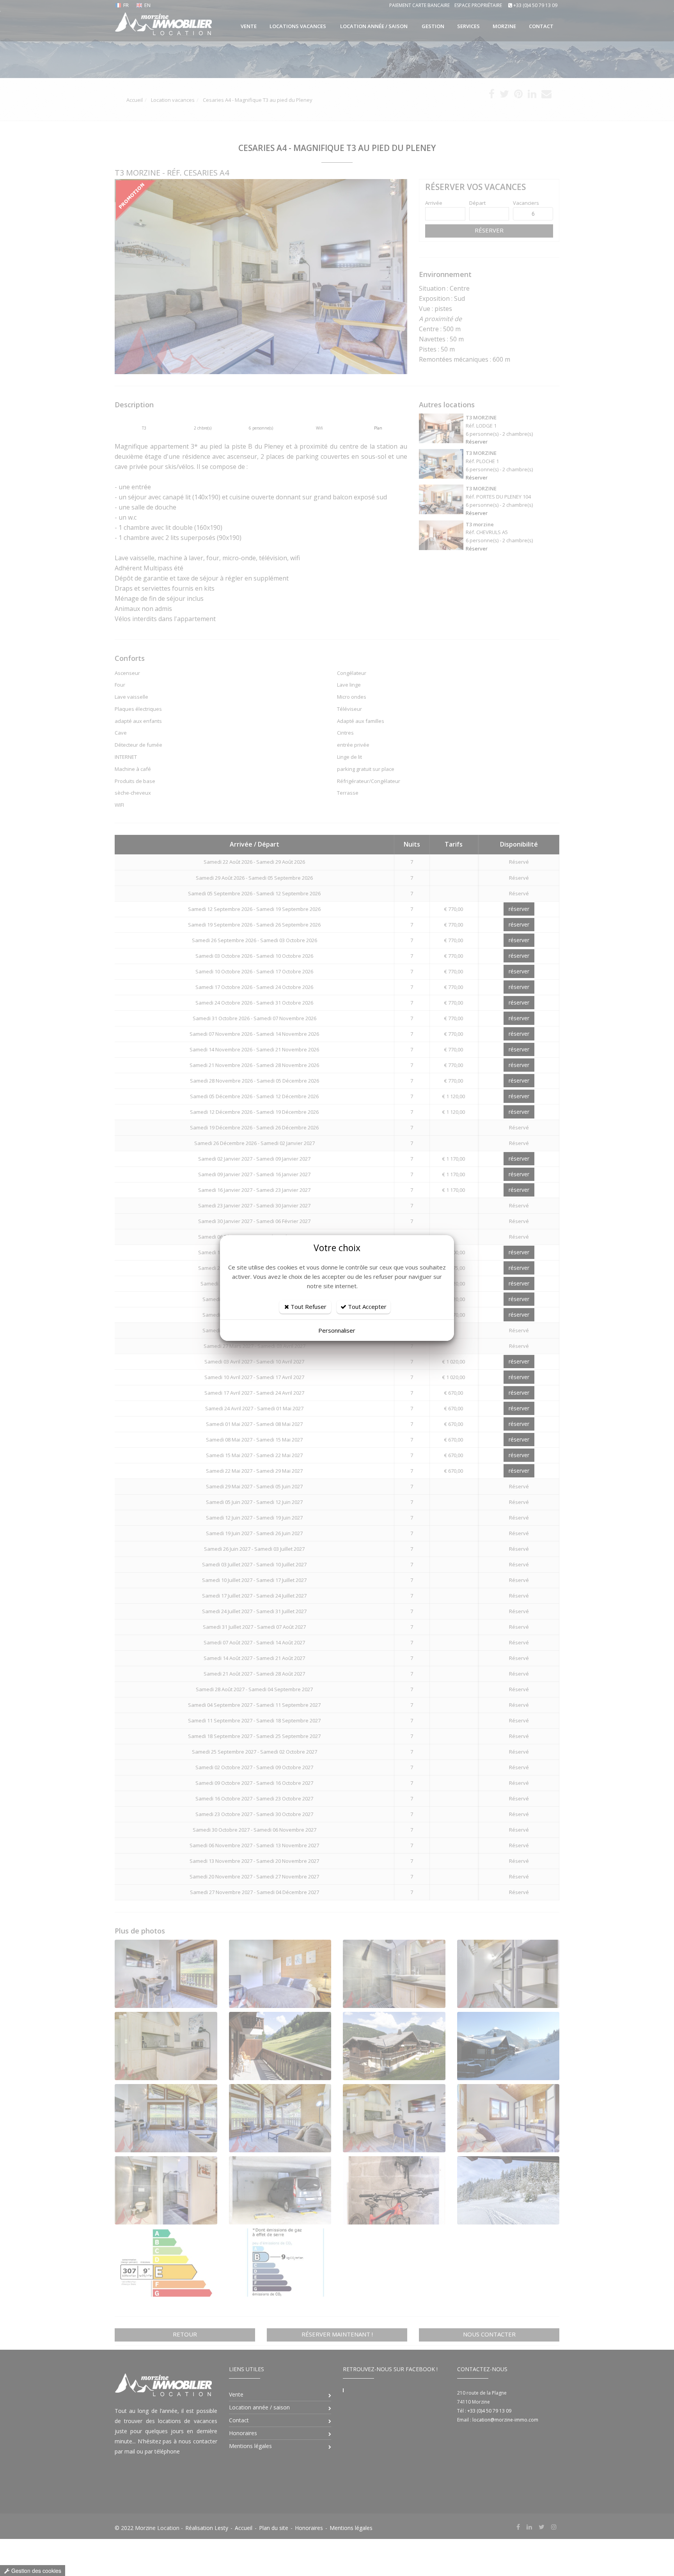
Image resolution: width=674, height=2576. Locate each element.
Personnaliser (337, 1330)
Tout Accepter (366, 1307)
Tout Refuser (308, 1307)
